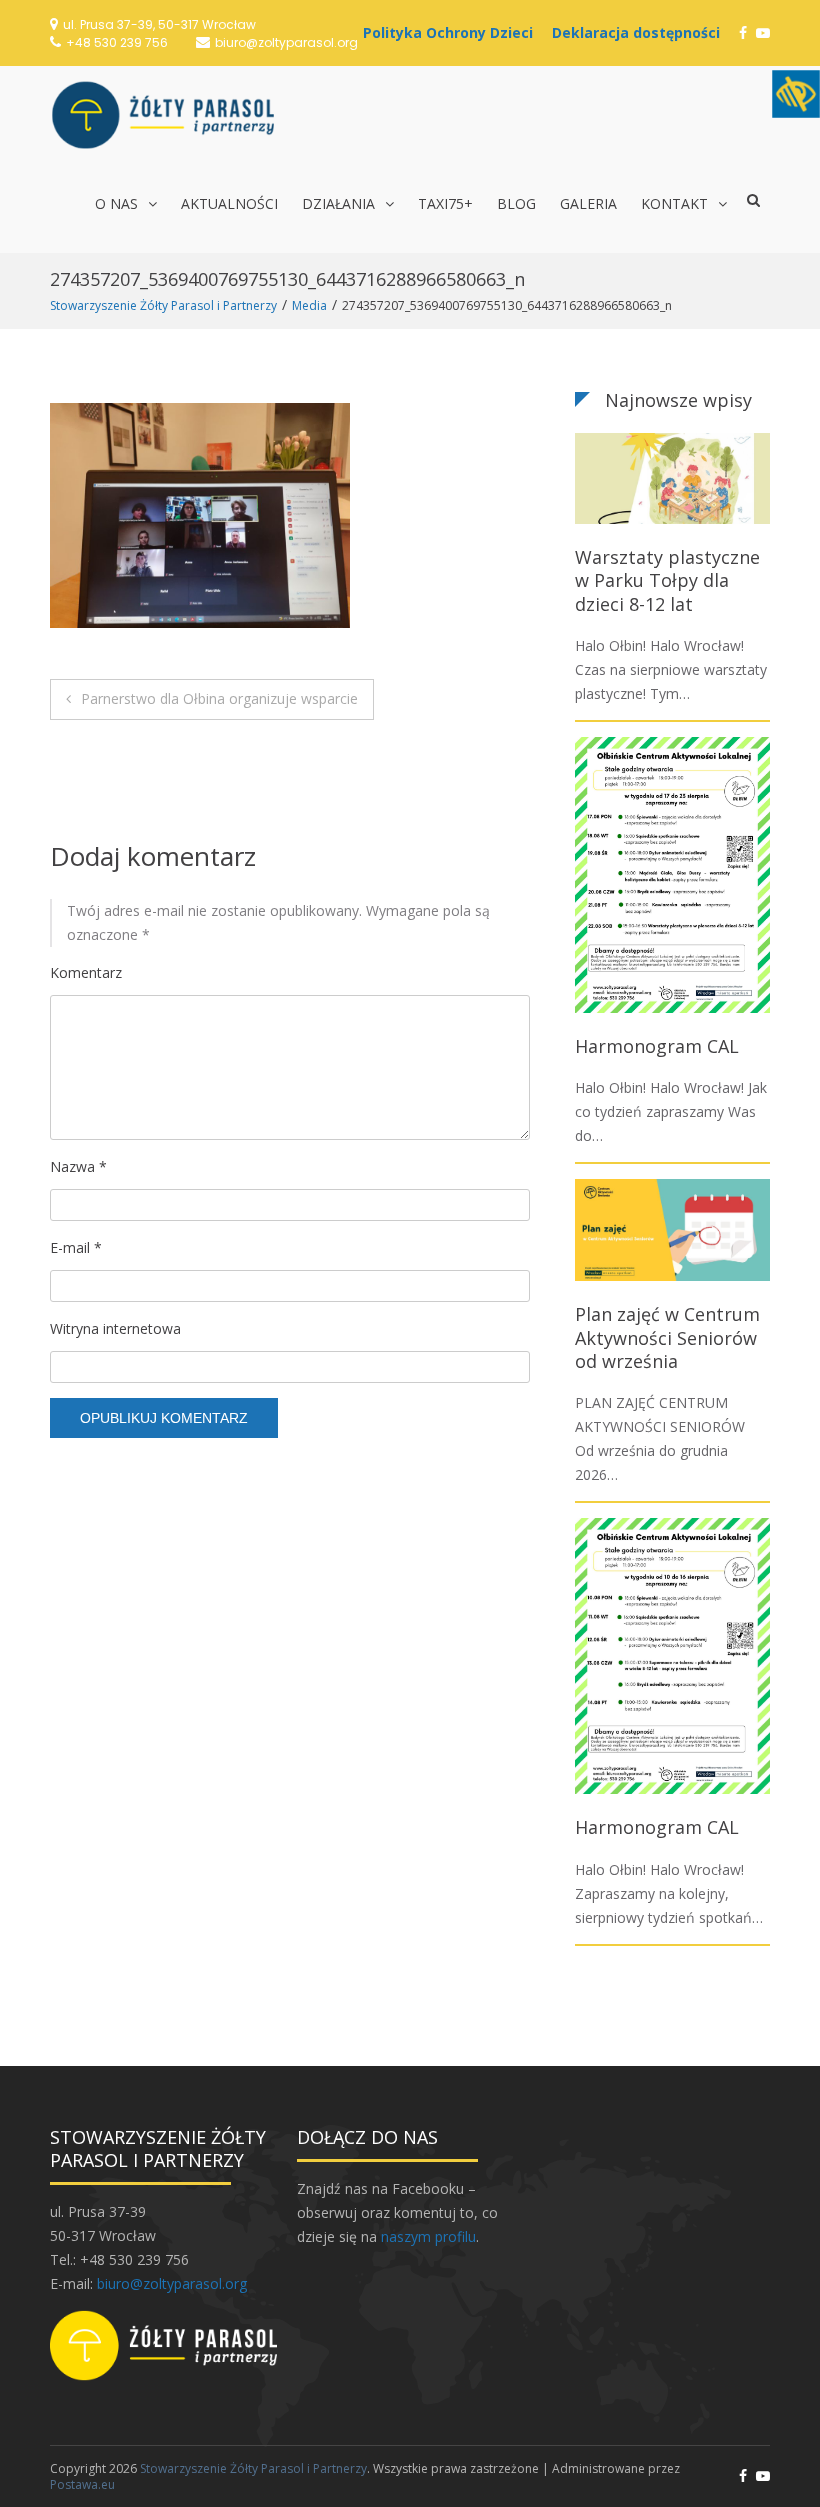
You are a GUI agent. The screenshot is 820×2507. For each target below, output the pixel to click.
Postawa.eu (82, 2484)
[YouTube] (763, 32)
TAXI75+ (445, 203)
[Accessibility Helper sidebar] (796, 94)
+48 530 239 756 (117, 42)
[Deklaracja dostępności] (641, 32)
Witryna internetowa (115, 1328)
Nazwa (78, 1166)
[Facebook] (743, 32)
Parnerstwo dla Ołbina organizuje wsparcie (219, 698)
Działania (338, 203)
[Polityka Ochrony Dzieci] (453, 32)
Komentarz (86, 972)
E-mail (76, 1247)
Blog (516, 203)
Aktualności (229, 203)
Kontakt (674, 203)
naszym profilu (428, 2236)
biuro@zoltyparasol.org (286, 42)
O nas (116, 203)
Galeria (588, 203)
